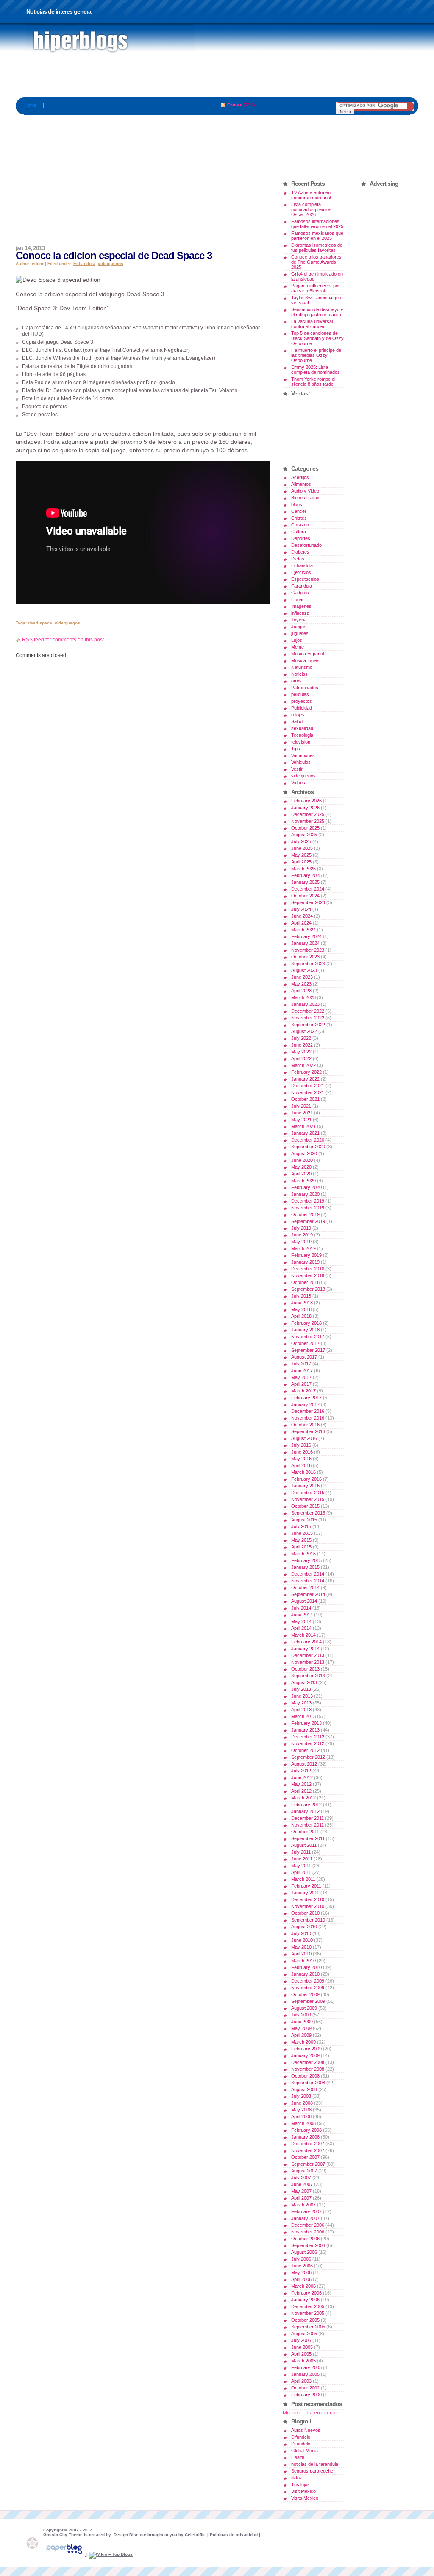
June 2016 (302, 1452)
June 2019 (302, 1235)
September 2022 (308, 1025)
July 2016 (301, 1445)
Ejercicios (301, 572)
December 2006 (308, 2225)
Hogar (298, 599)
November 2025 (308, 821)
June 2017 (302, 1370)
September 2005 (308, 2327)
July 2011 (301, 1852)
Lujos (297, 640)
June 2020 (302, 1160)
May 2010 (301, 1947)
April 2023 (301, 991)
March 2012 (303, 1798)
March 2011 (303, 1879)
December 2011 (307, 1818)
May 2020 (301, 1167)
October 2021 (305, 1099)
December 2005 (308, 2306)
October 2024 (305, 896)
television (301, 742)
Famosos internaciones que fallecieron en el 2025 (317, 224)
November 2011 (307, 1825)
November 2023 (308, 950)
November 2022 (308, 1018)
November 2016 (308, 1418)
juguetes (300, 633)
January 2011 (305, 1893)
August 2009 (304, 2008)
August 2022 (304, 1031)
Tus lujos (300, 2484)
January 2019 (305, 1262)
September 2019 (308, 1221)
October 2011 (305, 1832)
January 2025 (305, 882)
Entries (235, 105)
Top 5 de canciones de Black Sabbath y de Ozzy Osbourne (317, 338)
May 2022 (301, 1052)
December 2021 (308, 1086)
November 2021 (308, 1092)
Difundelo (301, 2437)
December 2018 (308, 1269)
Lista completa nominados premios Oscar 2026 (311, 209)
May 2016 (301, 1459)
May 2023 (301, 984)
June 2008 (302, 2103)
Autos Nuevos (306, 2430)
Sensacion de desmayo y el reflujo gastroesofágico (317, 312)
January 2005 (305, 2374)
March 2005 (303, 2361)
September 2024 (308, 902)
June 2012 (302, 1777)
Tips (296, 749)
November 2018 (308, 1275)
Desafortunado (306, 545)
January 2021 (305, 1133)
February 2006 (306, 2293)
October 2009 (305, 1994)
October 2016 (305, 1425)
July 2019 (301, 1228)
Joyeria (299, 620)
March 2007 (303, 2205)
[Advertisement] (217, 78)
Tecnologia (302, 735)
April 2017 (301, 1384)
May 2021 (301, 1120)
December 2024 (308, 889)
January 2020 (305, 1194)
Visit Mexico (303, 2491)
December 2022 (308, 1011)
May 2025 (301, 855)
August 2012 (304, 1764)
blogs (297, 504)
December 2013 (308, 1655)
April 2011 (301, 1872)
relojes (298, 715)
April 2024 (301, 923)
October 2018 (305, 1282)
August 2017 (304, 1357)
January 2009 (305, 2055)
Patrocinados (305, 688)
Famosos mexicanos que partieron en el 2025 (317, 236)
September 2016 (308, 1431)
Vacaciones (303, 755)
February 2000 (306, 2395)
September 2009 (308, 2001)
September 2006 (308, 2245)
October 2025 (305, 828)
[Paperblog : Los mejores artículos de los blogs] (65, 2554)
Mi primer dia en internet (311, 2413)
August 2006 (304, 2252)
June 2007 (302, 2184)
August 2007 (304, 2171)
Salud (297, 721)
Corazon (300, 525)
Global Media (305, 2451)
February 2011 (306, 1886)
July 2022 (301, 1038)
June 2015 (302, 1533)
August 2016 (304, 1438)
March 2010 (303, 1961)
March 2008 (303, 2123)
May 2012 (301, 1784)
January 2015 (305, 1567)
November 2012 (308, 1743)
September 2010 (308, 1920)
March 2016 (303, 1472)
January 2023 (305, 1004)
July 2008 (301, 2096)
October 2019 (305, 1214)
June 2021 (302, 1113)
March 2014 (303, 1635)
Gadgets (300, 593)
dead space (40, 623)
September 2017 (308, 1350)
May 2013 (301, 1703)
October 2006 (305, 2239)
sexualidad (302, 728)
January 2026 (305, 808)
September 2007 (308, 2164)
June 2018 (302, 1303)
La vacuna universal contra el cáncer (312, 324)
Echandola (84, 263)
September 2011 (308, 1838)
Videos (298, 783)
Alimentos (301, 484)
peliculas (300, 694)
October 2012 (305, 1750)
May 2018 (301, 1309)
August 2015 (304, 1520)
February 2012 (306, 1805)
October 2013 (305, 1669)
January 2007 (305, 2218)
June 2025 (302, 848)
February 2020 (306, 1187)
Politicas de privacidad (234, 2535)
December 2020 (308, 1140)
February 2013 (306, 1723)
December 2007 (308, 2144)
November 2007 (308, 2150)
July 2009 (301, 2015)
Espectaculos (305, 579)
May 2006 (301, 2272)
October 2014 (305, 1587)
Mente (298, 647)
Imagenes (301, 606)
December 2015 (308, 1493)
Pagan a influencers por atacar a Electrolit (316, 288)
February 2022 (306, 1072)
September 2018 (308, 1289)
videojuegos (111, 263)
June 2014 (302, 1615)
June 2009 (302, 2022)
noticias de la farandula (315, 2464)
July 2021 (301, 1106)
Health (298, 2457)
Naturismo (302, 667)
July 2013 (301, 1689)
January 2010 (305, 1974)
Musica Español (307, 654)
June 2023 (302, 977)
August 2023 (304, 970)
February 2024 (306, 936)
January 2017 (305, 1404)
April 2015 (301, 1547)
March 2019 (303, 1248)
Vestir (297, 769)
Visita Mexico (305, 2498)
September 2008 (308, 2083)
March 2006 (303, 2286)
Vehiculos (301, 762)
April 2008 (301, 2116)
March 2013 (303, 1716)
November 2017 (308, 1337)
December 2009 (308, 1981)
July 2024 (301, 909)
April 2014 (301, 1628)
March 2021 (303, 1126)
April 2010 (301, 1954)
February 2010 (306, 1967)
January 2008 (305, 2137)
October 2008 (305, 2076)
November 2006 (308, 2232)
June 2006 (302, 2266)
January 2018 (305, 1330)
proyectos (302, 701)
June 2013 (302, 1696)
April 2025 (301, 862)
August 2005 (304, 2334)
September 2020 (308, 1147)
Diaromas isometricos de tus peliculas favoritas (317, 248)
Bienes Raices (306, 498)
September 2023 (308, 964)
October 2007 (305, 2157)
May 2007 (301, 2191)
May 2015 (301, 1540)
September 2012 (308, 1757)
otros (296, 681)
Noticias (299, 674)
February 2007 (306, 2211)
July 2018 (301, 1296)
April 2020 (301, 1174)
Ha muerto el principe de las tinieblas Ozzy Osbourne (316, 355)
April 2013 (301, 1710)
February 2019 (306, 1255)
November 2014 (308, 1581)
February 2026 (306, 801)
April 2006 (301, 2279)
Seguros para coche (312, 2471)
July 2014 (301, 1608)
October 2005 (305, 2320)
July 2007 (301, 2178)
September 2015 (308, 1513)
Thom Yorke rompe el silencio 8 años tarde (313, 382)
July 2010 (301, 1933)
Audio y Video (305, 491)
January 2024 (305, 943)
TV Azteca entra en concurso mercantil (311, 195)
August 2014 (304, 1601)
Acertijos (300, 477)
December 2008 (308, 2062)
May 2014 (301, 1621)
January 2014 (305, 1649)
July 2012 (301, 1771)
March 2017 (303, 1391)
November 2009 (308, 1988)
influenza (300, 613)
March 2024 (303, 930)
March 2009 (303, 2042)
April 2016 (301, 1465)
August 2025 (304, 835)
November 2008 (308, 2069)
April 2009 (301, 2035)
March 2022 (303, 1065)
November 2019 (308, 1208)
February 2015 (306, 1560)
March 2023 (303, 997)
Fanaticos (110, 42)
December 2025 (308, 814)
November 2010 (308, 1906)
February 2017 (306, 1398)
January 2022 (305, 1079)
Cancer (299, 511)
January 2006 (305, 2300)
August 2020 (304, 1153)
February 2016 (306, 1479)
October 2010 (305, 1913)
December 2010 (308, 1899)
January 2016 (305, 1486)
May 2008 (301, 2110)
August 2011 (304, 1845)
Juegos (299, 627)
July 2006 (301, 2259)
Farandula (302, 586)
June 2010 (302, 1940)
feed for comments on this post (63, 640)
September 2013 (308, 1676)
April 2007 (301, 2198)
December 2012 (308, 1737)
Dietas (298, 559)
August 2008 (304, 2089)
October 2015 (305, 1506)
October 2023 (305, 957)
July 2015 (301, 1526)
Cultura (299, 532)
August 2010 (304, 1927)
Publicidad (302, 708)
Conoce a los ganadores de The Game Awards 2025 (316, 262)
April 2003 (301, 2381)
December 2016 (308, 1411)
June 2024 (302, 916)
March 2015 (303, 1554)
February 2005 (306, 2367)
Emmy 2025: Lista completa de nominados (316, 370)
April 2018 (301, 1316)
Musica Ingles (305, 660)
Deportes (301, 538)
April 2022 (301, 1058)
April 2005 (301, 2354)
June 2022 (302, 1045)
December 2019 (308, 1201)
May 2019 (301, 1242)
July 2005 (301, 2340)
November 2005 (308, 2313)
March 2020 (303, 1181)
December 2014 (308, 1574)
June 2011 (302, 1859)
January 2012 (305, 1811)
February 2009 (306, 2049)
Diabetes (300, 552)
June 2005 (302, 2347)
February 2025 (306, 875)
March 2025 (303, 869)
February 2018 (306, 1323)
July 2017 (301, 1364)
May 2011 (301, 1866)
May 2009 (301, 2028)
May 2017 (301, 1377)
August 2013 (304, 1682)
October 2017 (305, 1343)
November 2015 (308, 1499)
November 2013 (308, 1662)
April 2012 (301, 1791)
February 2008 (306, 2130)
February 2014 (306, 1642)
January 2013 (305, 1730)
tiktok (297, 2478)
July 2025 (301, 841)
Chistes (299, 518)
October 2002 (305, 2388)
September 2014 (308, 1594)
